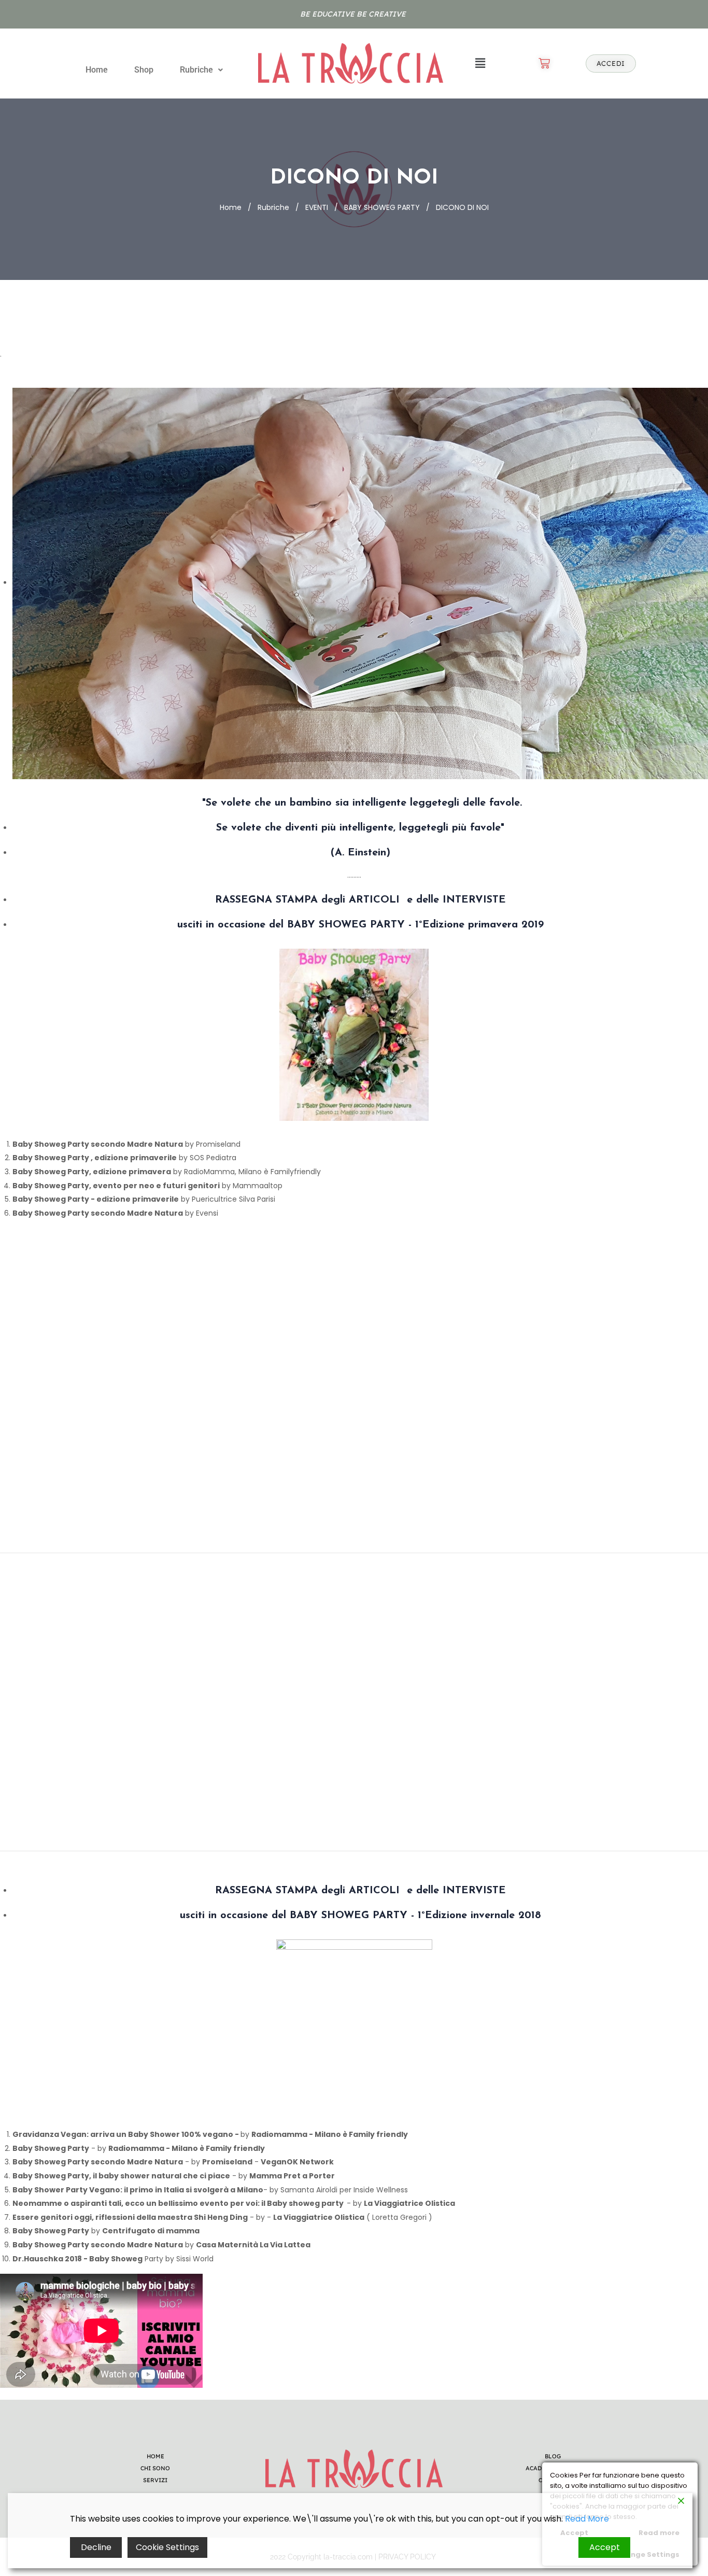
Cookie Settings (167, 2547)
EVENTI (317, 207)
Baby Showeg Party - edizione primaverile (96, 1199)
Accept (605, 2547)
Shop (144, 70)
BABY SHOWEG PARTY (382, 207)
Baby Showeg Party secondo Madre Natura (98, 1144)
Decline (96, 2547)
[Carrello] (544, 63)
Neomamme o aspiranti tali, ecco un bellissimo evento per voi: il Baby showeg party (180, 2203)
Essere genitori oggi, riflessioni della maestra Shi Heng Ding (130, 2217)
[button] (201, 70)
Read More (587, 2519)
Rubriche (196, 70)
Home (97, 70)
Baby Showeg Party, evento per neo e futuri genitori (116, 1186)
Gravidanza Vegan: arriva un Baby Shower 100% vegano (123, 2134)
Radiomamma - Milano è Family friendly (330, 2134)
